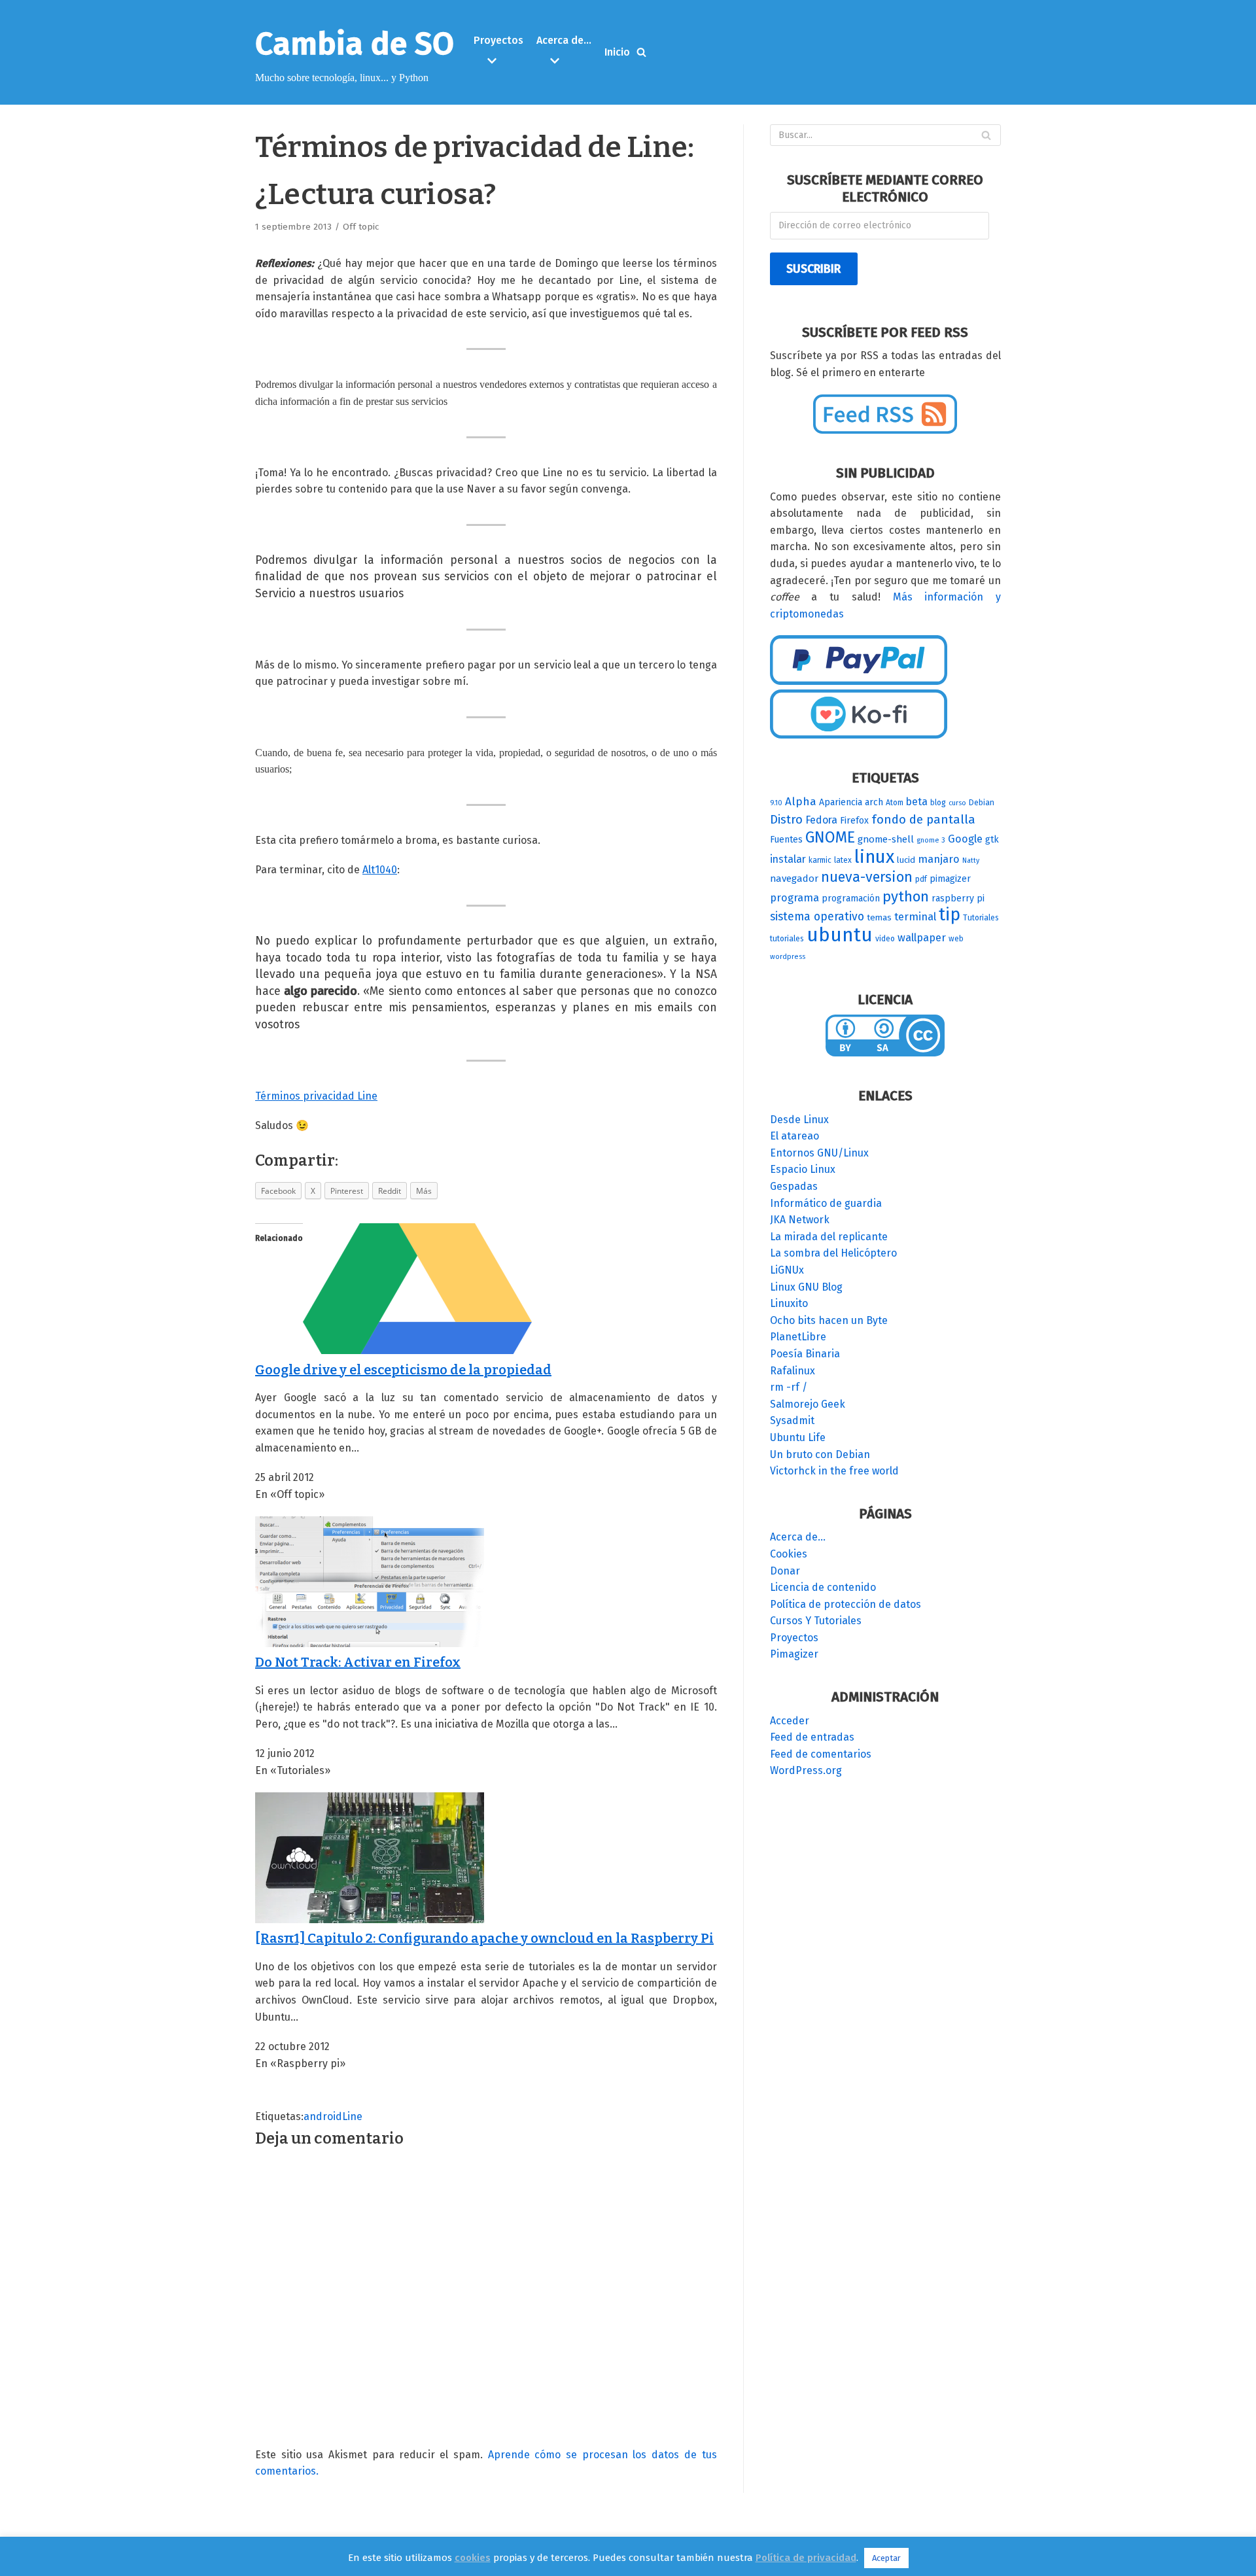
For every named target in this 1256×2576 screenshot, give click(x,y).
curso (957, 803)
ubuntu (840, 935)
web (956, 939)
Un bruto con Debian (820, 1454)
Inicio (617, 52)
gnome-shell (886, 839)
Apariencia (841, 802)
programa (794, 898)
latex (843, 860)
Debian (982, 803)
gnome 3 (931, 840)
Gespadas (794, 1186)
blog (938, 803)
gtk (992, 840)
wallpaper (922, 938)
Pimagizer (794, 1654)
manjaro (939, 859)
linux (874, 857)
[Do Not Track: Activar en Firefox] (370, 1644)
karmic (820, 860)
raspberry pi (958, 898)
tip (950, 914)
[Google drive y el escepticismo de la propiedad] (417, 1350)
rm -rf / (789, 1387)
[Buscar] (641, 52)
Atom (895, 803)
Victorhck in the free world (834, 1471)
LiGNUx (787, 1270)
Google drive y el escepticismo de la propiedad (403, 1370)
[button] (500, 61)
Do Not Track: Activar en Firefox (358, 1662)
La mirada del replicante (829, 1237)
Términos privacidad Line (316, 1096)
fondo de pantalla (923, 819)
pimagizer (950, 879)
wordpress (788, 957)
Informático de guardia (826, 1203)
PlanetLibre (798, 1337)
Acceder (790, 1721)
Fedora (821, 820)
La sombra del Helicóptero (833, 1253)
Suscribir (813, 269)
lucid (906, 860)
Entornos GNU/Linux (819, 1153)
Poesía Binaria (805, 1354)
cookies (473, 2558)
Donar (785, 1571)
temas (879, 918)
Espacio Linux (803, 1169)
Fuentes (786, 840)
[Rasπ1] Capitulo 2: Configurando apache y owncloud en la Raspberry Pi (484, 1938)
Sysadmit (792, 1420)
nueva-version (867, 877)
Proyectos (794, 1638)
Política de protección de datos (846, 1604)
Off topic (361, 227)
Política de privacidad (806, 2558)
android (323, 2116)
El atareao (794, 1136)
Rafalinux (793, 1371)
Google (965, 839)
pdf (921, 879)
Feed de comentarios (821, 1754)
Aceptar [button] (886, 2558)
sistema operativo (817, 916)
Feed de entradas (812, 1737)
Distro (786, 819)
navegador (794, 879)
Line (352, 2116)
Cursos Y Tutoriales (816, 1621)
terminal (915, 917)
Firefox (854, 821)
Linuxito (789, 1303)
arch (874, 802)
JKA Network (800, 1220)
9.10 (776, 803)
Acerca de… (798, 1537)
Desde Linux (799, 1120)
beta (917, 802)
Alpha (801, 802)
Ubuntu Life (798, 1437)
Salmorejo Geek (808, 1404)
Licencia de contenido (823, 1587)
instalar (788, 859)
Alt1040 (380, 870)
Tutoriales (981, 918)
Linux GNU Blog (806, 1287)
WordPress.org (806, 1770)
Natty (971, 861)
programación (851, 898)
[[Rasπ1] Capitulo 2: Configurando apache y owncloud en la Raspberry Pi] (370, 1920)
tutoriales (787, 939)
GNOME (830, 837)
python (906, 896)
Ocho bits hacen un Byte (829, 1320)
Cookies (789, 1554)
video (885, 939)
